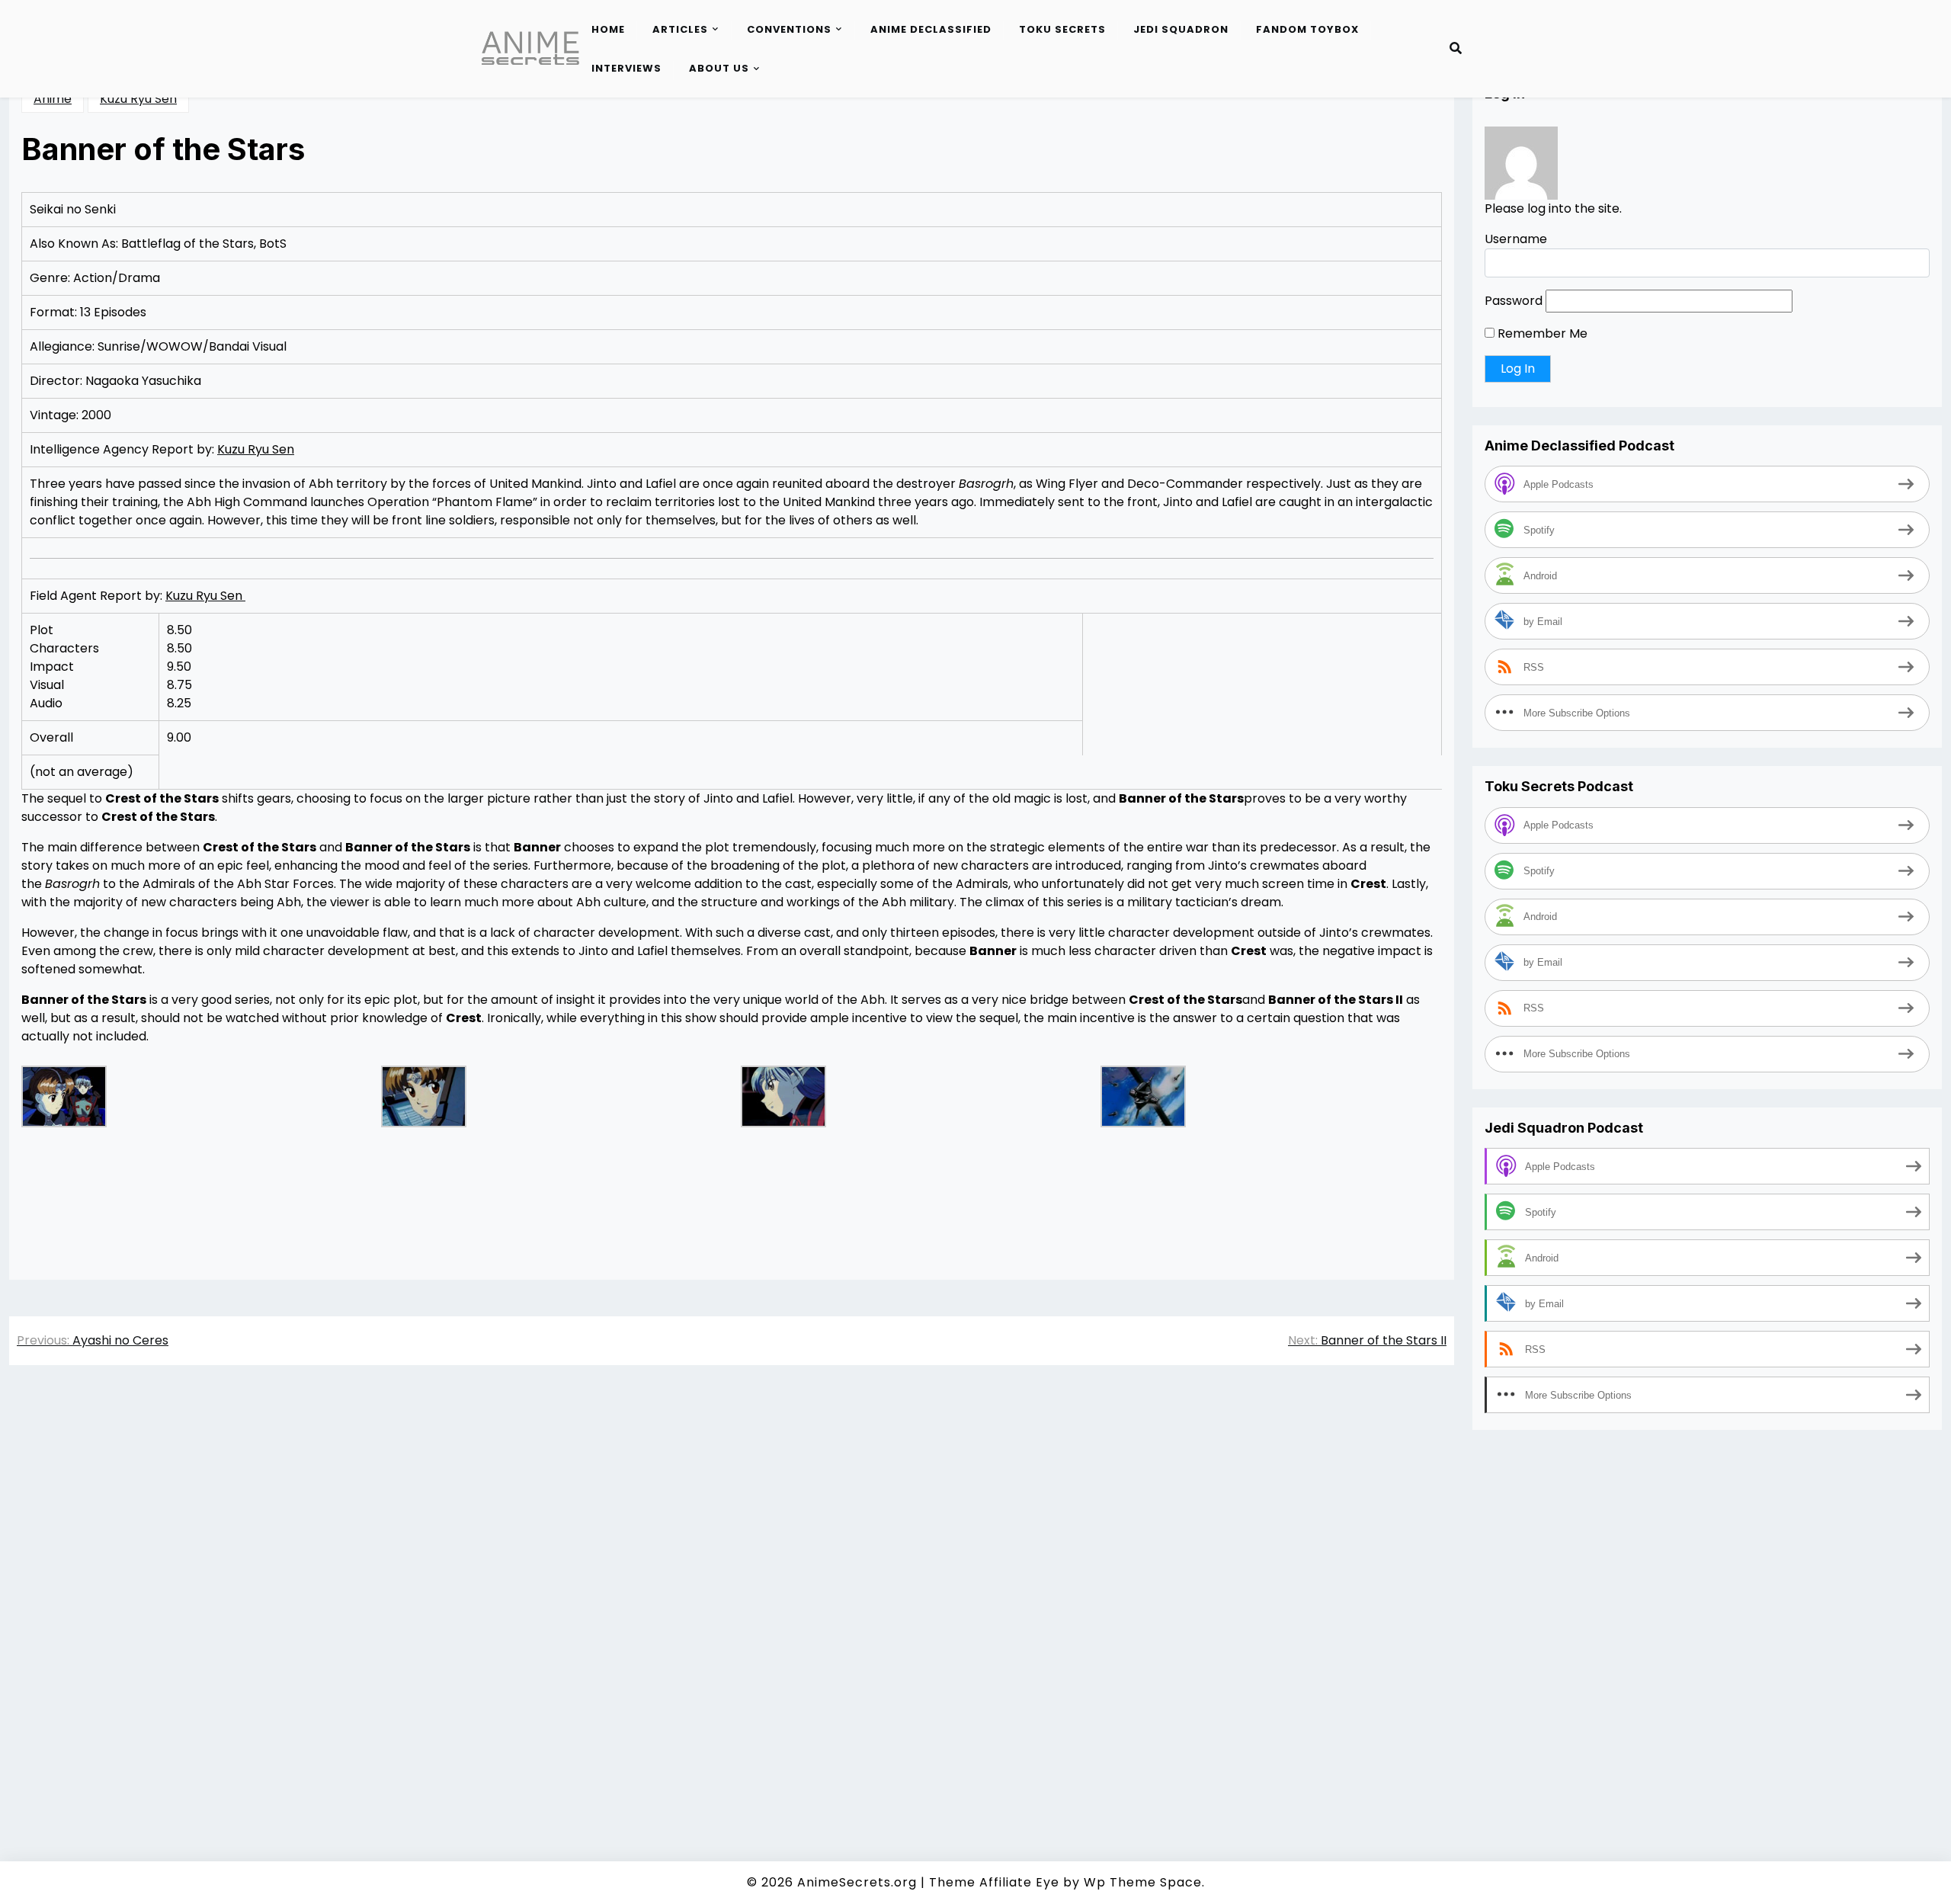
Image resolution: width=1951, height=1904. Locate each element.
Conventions (789, 29)
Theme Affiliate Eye (994, 1882)
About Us (719, 68)
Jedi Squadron (1181, 29)
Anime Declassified (931, 29)
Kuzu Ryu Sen (138, 99)
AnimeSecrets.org (857, 1882)
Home (608, 29)
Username (1516, 239)
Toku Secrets (1062, 29)
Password (1514, 301)
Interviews (626, 68)
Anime (53, 99)
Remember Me (1541, 333)
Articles (680, 29)
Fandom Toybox (1307, 29)
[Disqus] (732, 1592)
